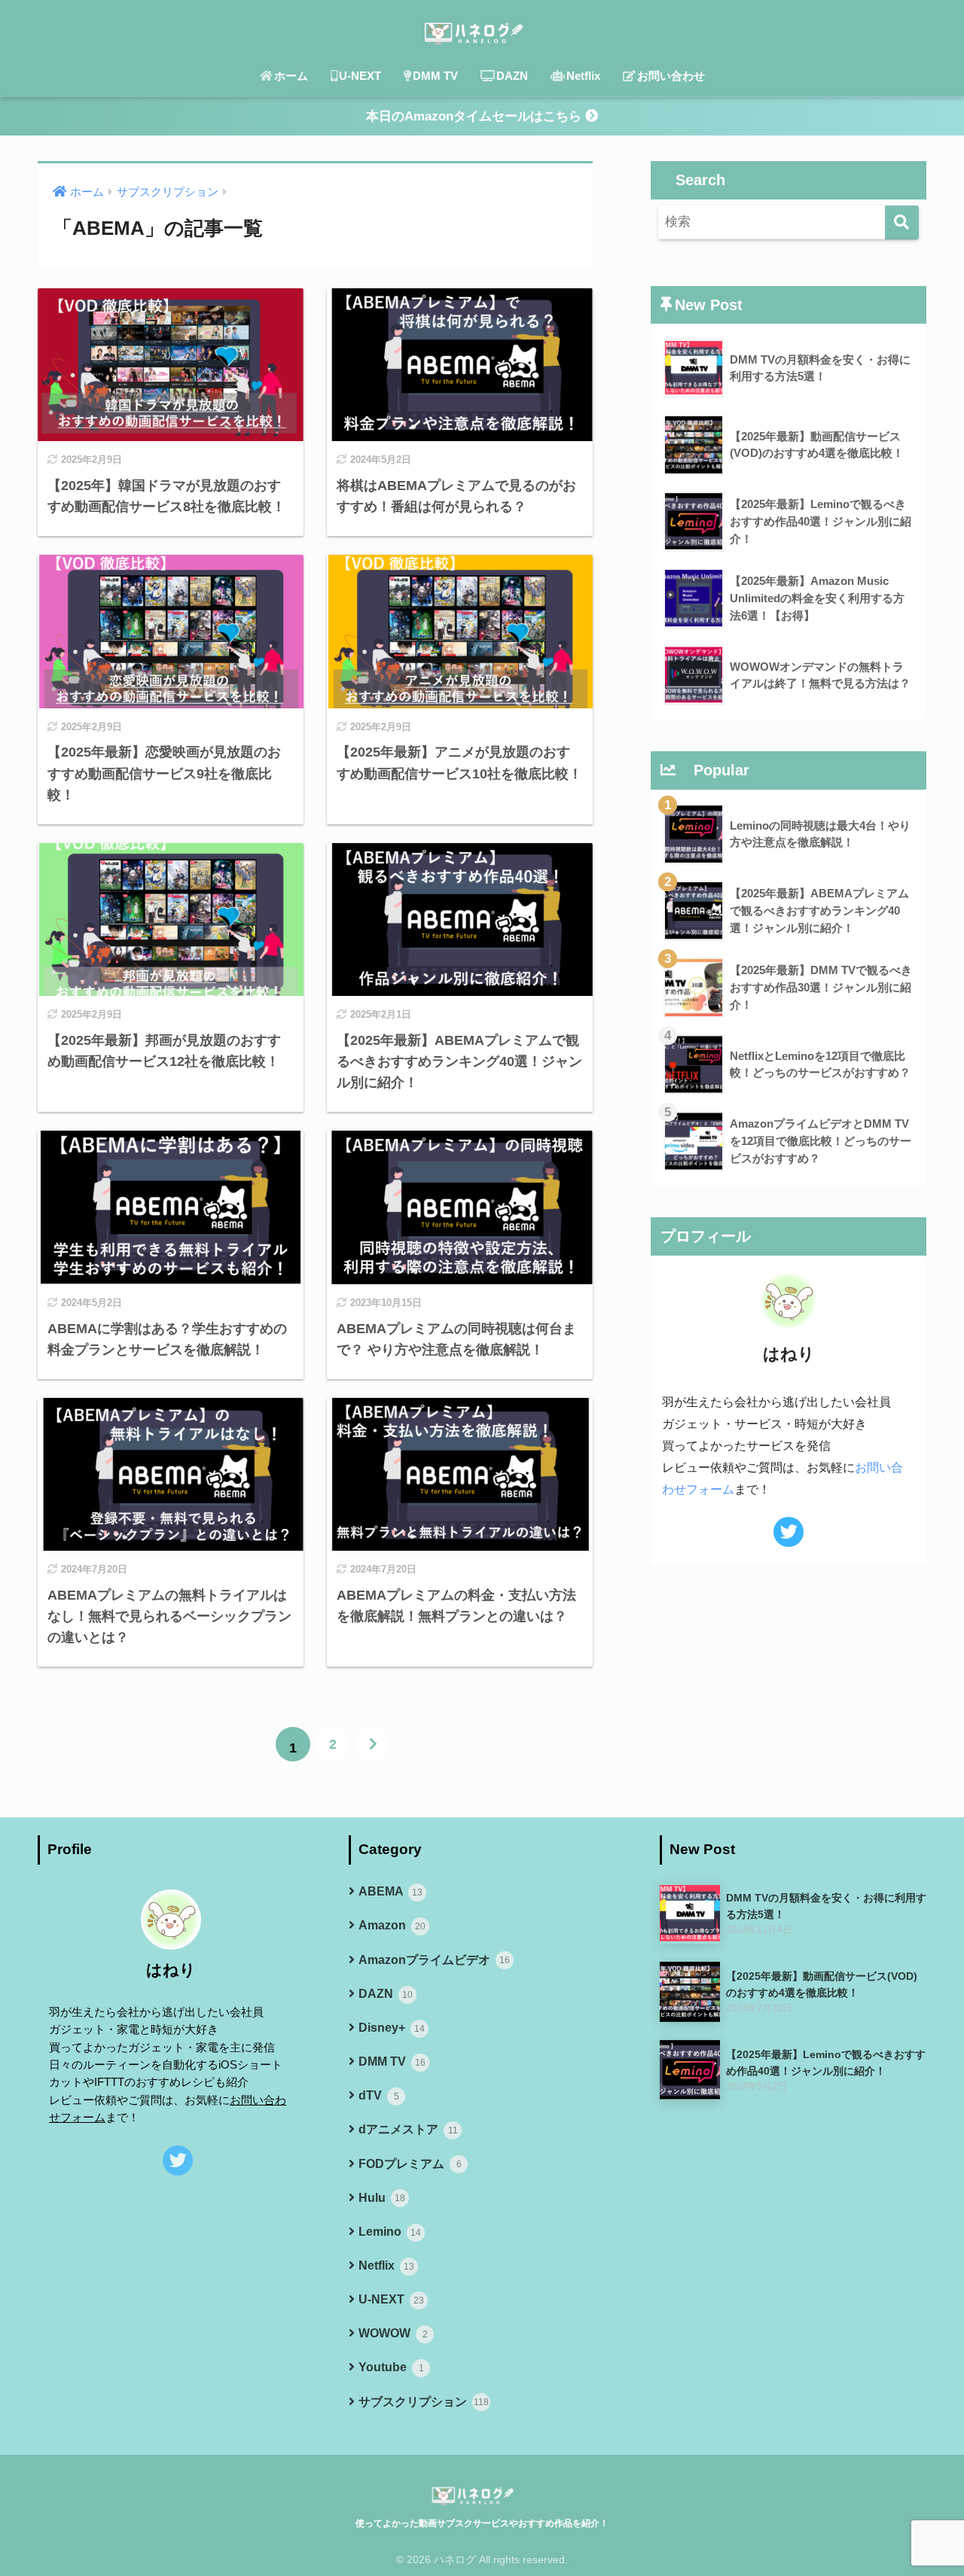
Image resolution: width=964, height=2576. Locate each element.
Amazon (392, 1925)
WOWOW (393, 2333)
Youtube (391, 2367)
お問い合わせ (671, 76)
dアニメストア (408, 2129)
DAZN (512, 76)
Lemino (390, 2232)
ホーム (291, 76)
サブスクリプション (424, 2402)
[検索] (902, 222)
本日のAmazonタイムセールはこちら (476, 116)
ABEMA (390, 1891)
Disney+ (392, 2028)
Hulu (382, 2198)
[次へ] (373, 1744)
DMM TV (435, 76)
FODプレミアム (410, 2164)
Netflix (583, 76)
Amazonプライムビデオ (434, 1960)
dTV (379, 2095)
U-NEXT (360, 76)
